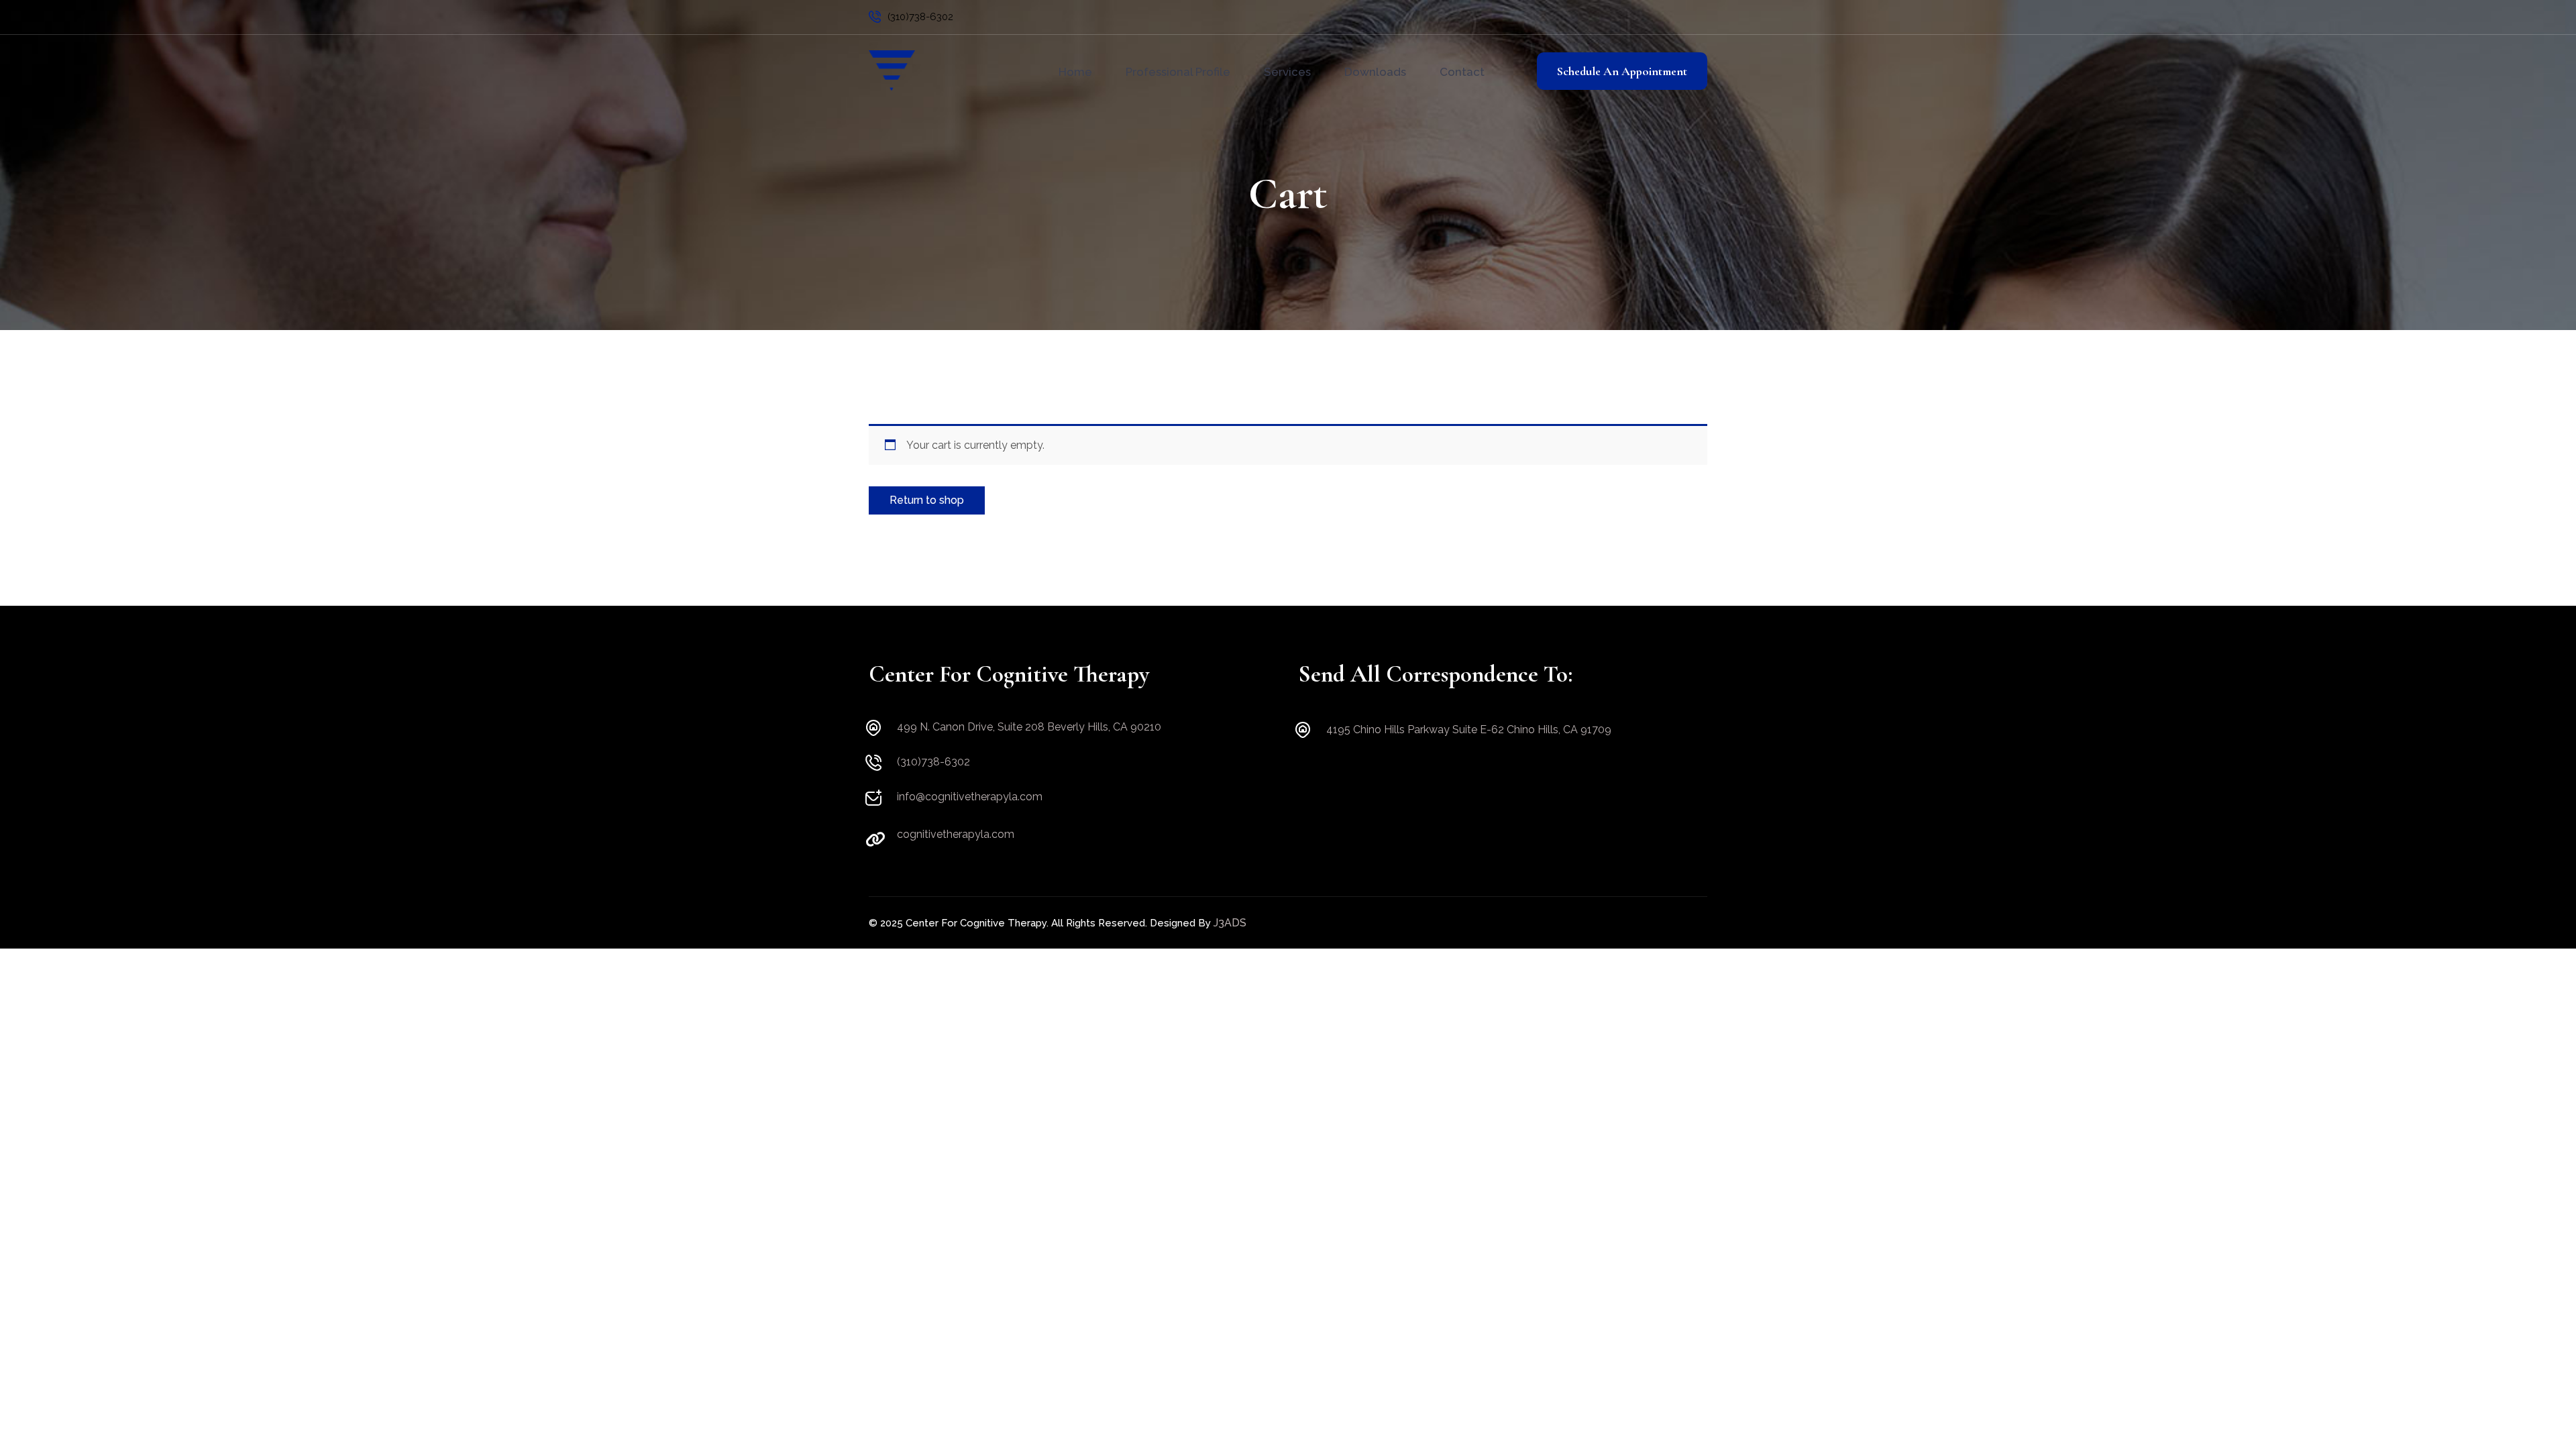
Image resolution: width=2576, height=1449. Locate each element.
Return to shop (927, 500)
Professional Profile (1178, 72)
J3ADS (1230, 923)
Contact (1462, 72)
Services (1287, 72)
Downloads (1375, 72)
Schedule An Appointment (1622, 71)
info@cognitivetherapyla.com (970, 797)
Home (1075, 72)
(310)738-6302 (920, 17)
